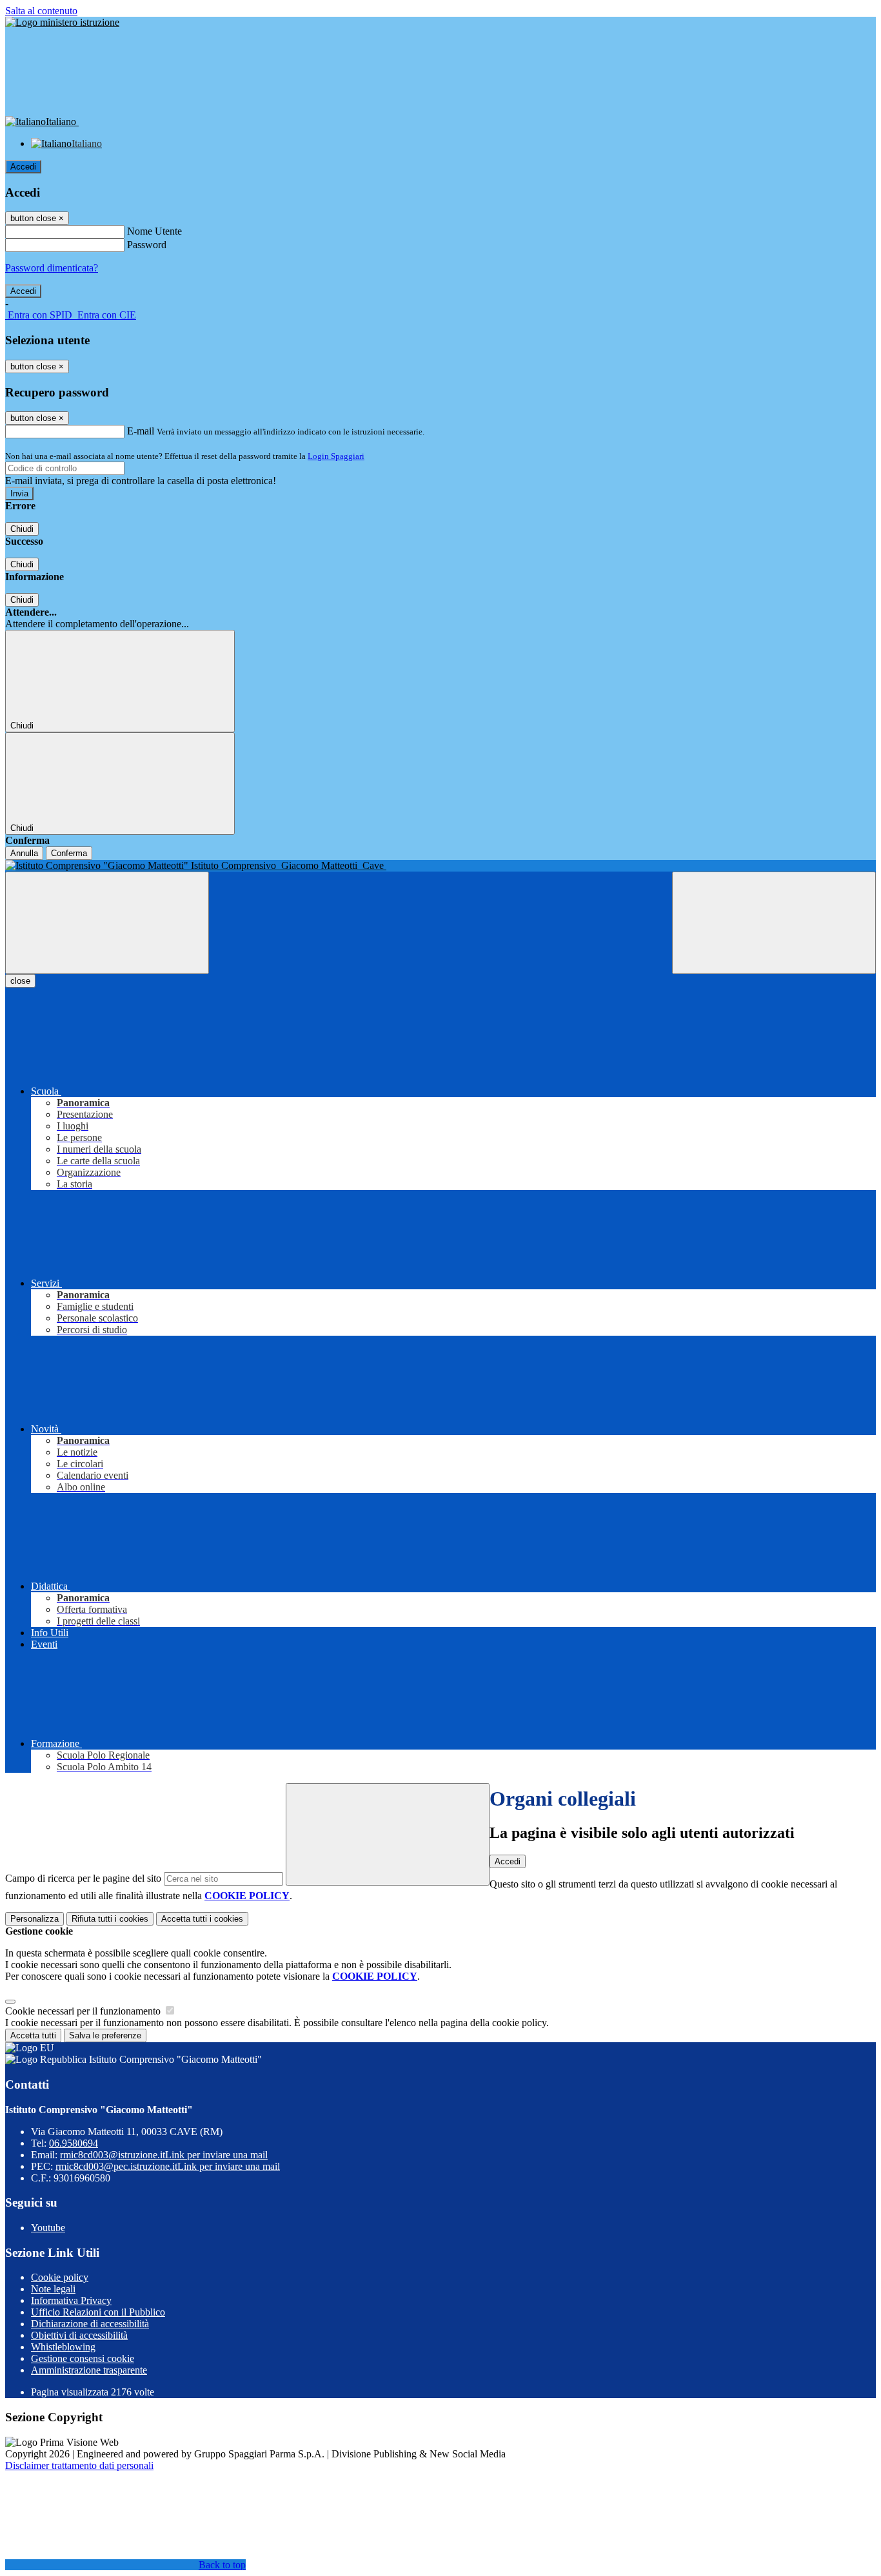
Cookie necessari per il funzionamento (84, 2011)
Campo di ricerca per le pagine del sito (83, 1878)
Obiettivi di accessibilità (79, 2335)
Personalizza (35, 1919)
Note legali (53, 2289)
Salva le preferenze (105, 2035)
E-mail (141, 431)
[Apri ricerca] (774, 923)
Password (147, 245)
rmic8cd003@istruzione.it (164, 2155)
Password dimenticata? (52, 268)
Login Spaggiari (336, 456)
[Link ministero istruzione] (62, 22)
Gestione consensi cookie (83, 2358)
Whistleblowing (63, 2347)
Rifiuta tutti (110, 1919)
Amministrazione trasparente (89, 2370)
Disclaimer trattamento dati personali (79, 2465)
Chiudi (22, 529)
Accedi (23, 167)
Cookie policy (60, 2277)
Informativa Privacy (71, 2300)
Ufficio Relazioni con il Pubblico (98, 2312)
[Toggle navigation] (107, 923)
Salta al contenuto (41, 11)
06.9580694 (74, 2143)
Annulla (24, 853)
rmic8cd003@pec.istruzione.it (168, 2166)
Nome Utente (154, 231)
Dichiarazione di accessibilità (90, 2324)
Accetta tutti (202, 1919)
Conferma (69, 853)
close (20, 981)
